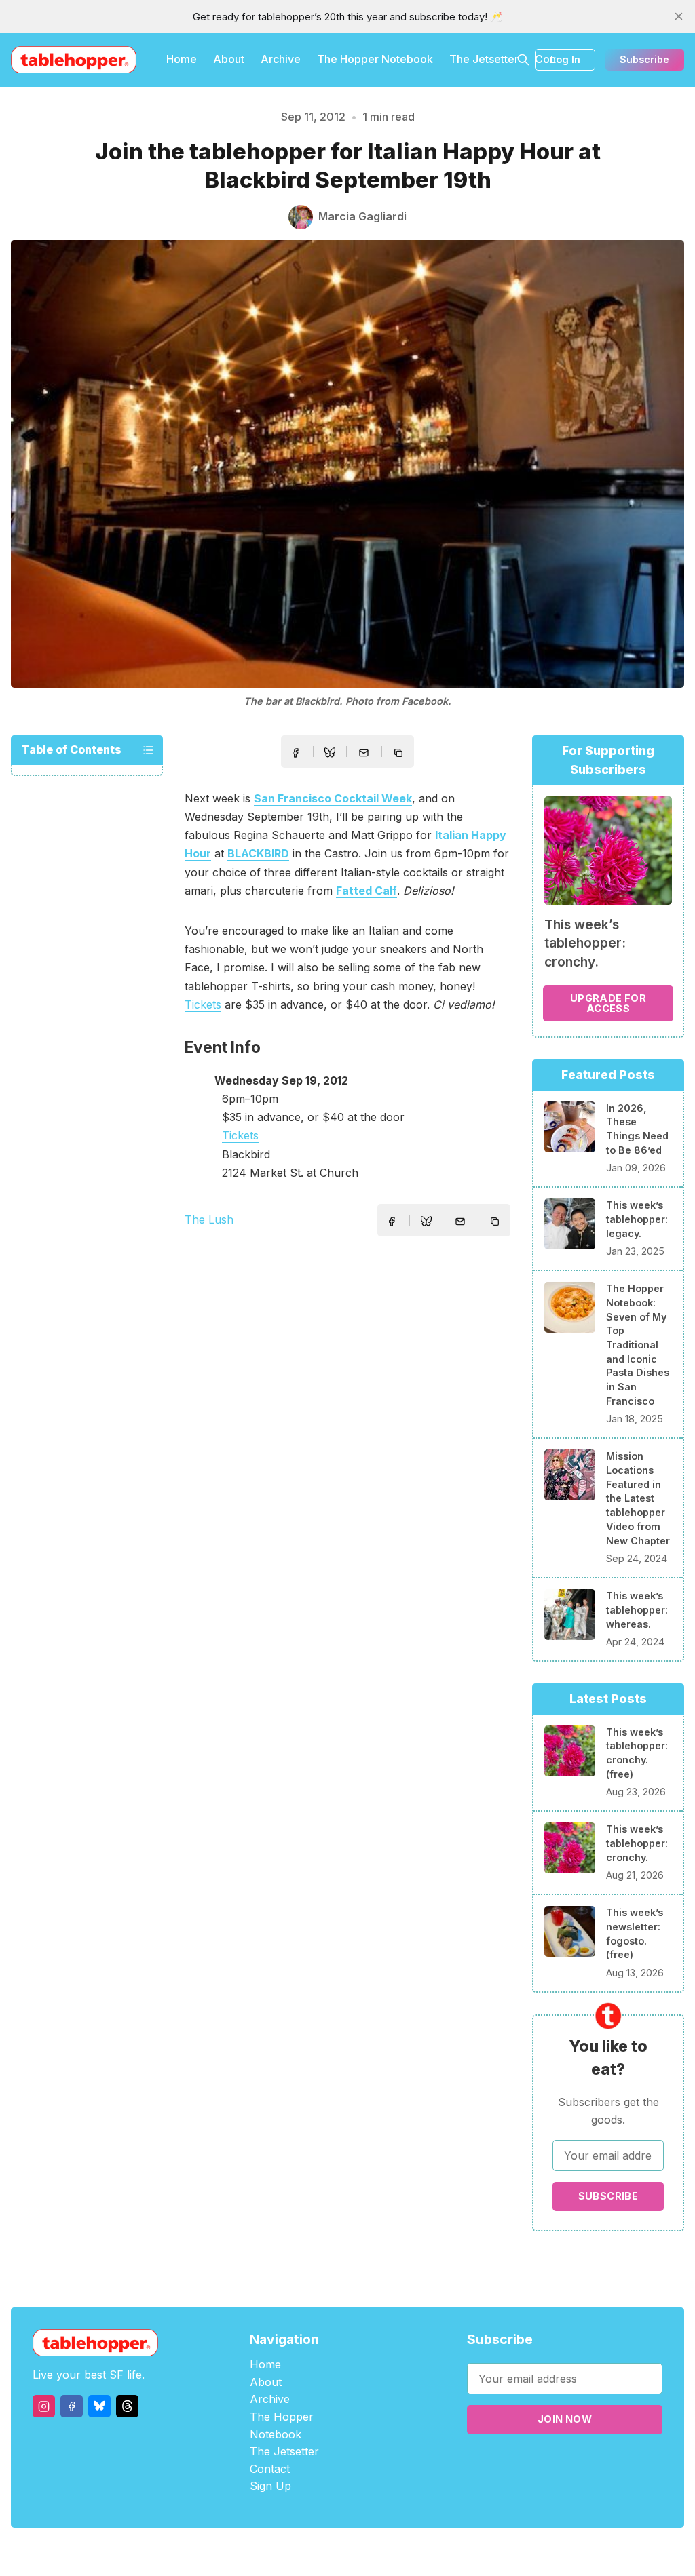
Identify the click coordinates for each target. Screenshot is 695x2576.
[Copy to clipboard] (400, 754)
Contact (270, 2469)
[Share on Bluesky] (330, 754)
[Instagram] (44, 2406)
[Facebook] (72, 2406)
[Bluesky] (99, 2406)
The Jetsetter (484, 59)
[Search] (523, 60)
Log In (565, 59)
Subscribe (644, 59)
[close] (679, 16)
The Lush (209, 1219)
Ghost (382, 2552)
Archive (281, 59)
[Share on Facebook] (295, 753)
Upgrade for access (608, 1003)
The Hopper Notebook (375, 59)
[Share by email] (364, 753)
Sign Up (270, 2486)
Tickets (203, 1004)
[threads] (127, 2406)
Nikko (476, 2552)
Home (182, 59)
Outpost (420, 2552)
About (229, 59)
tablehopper (266, 2552)
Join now (565, 2419)
